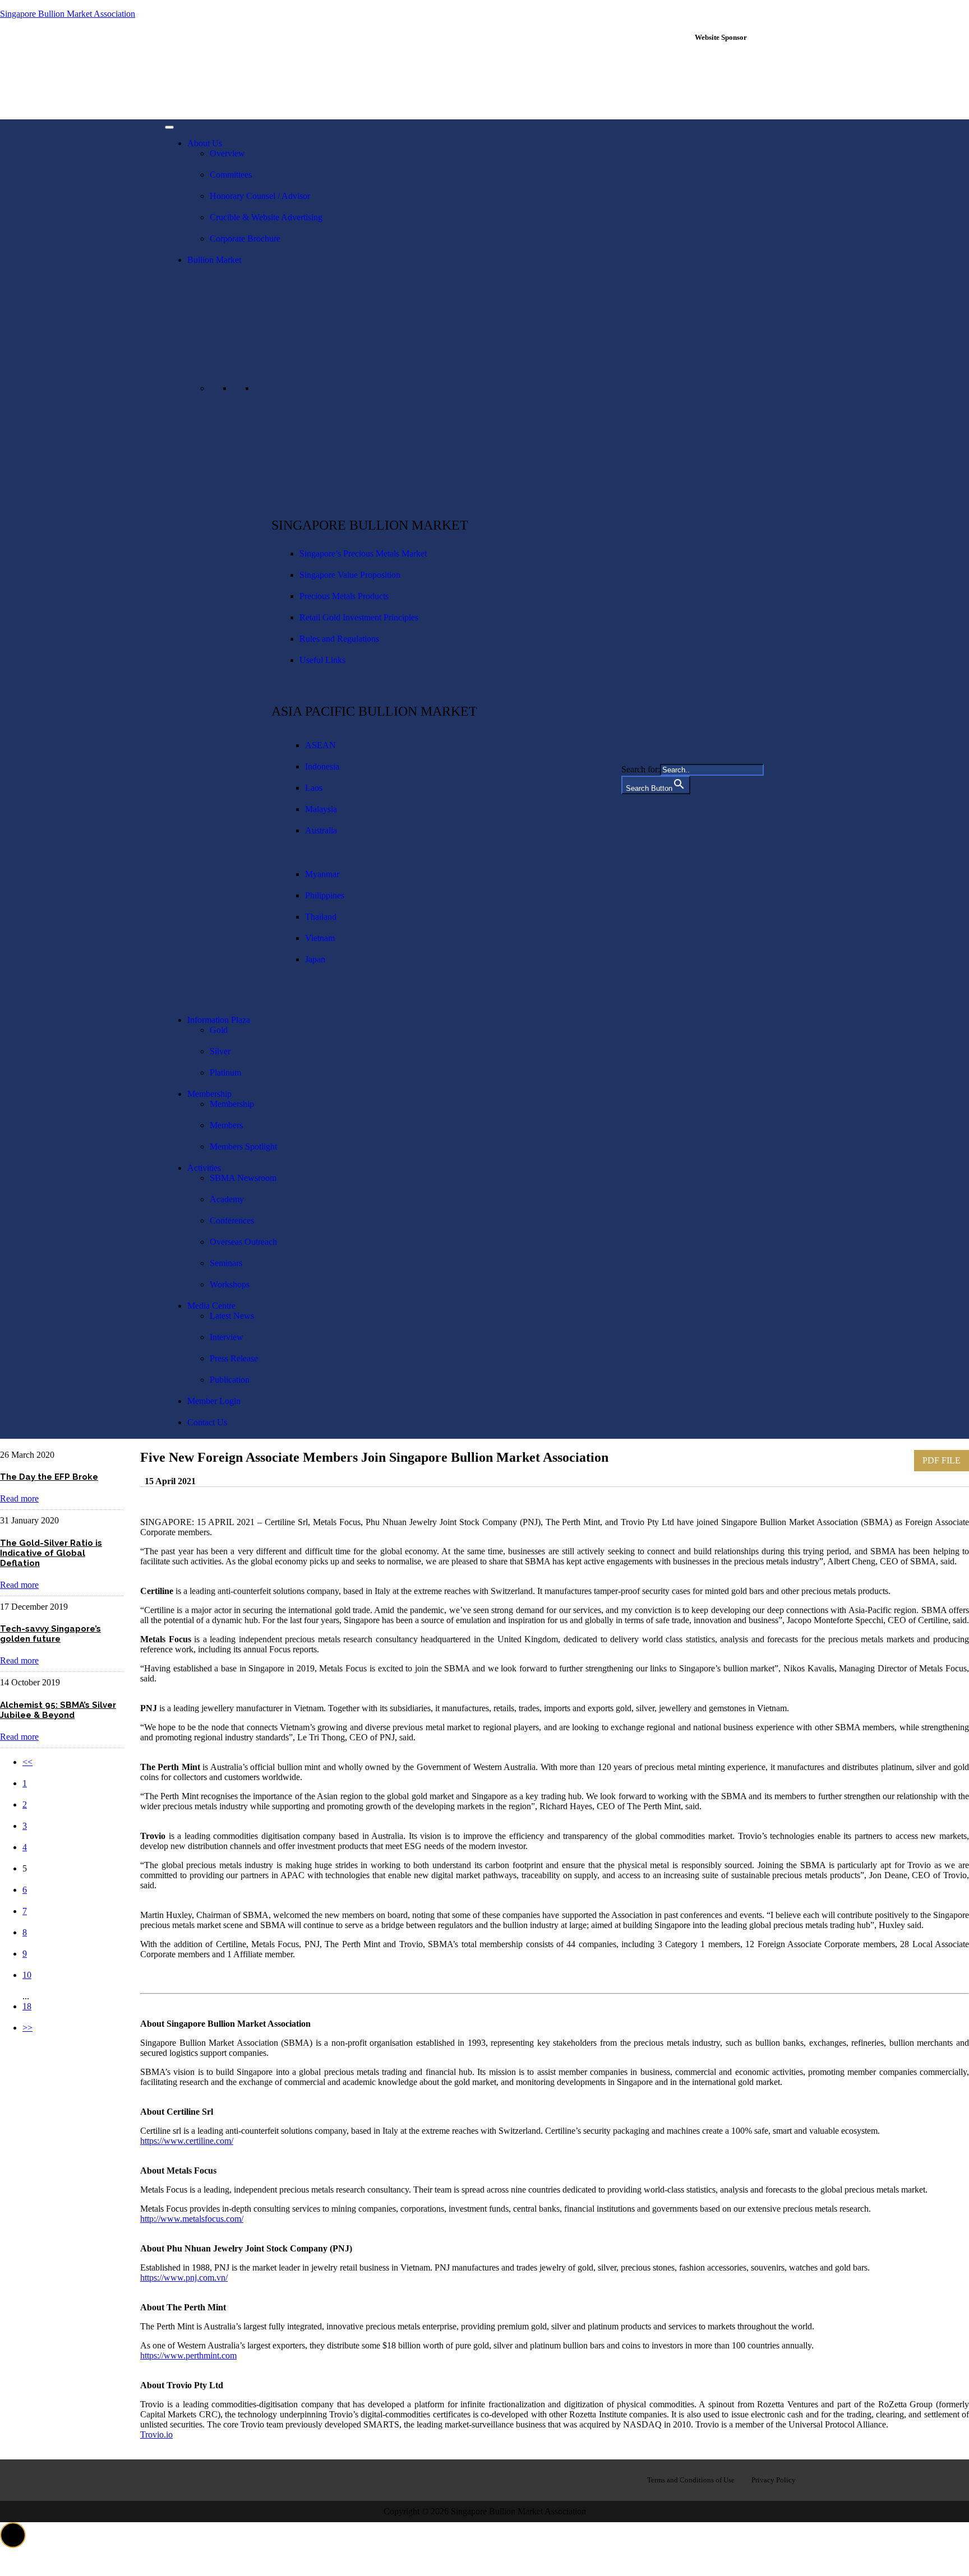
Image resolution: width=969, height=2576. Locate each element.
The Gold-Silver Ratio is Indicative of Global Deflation (51, 1553)
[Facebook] (179, 2479)
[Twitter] (251, 2479)
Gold (219, 1030)
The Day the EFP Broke (49, 1477)
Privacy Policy (774, 2480)
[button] (13, 2535)
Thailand (321, 917)
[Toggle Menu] (169, 127)
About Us (205, 143)
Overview (227, 153)
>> (27, 2028)
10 (27, 1975)
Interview (227, 1337)
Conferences (232, 1220)
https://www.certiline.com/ (187, 2141)
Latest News (232, 1316)
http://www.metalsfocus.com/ (192, 2219)
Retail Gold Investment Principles (359, 617)
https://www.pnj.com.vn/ (184, 2278)
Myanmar (322, 874)
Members (226, 1125)
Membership (209, 1094)
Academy (227, 1199)
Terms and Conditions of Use (691, 2480)
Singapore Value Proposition (350, 575)
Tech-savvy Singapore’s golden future (50, 1634)
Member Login (214, 1401)
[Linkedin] (215, 2479)
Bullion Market (214, 260)
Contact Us (207, 1422)
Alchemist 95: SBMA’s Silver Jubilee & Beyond (58, 1710)
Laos (314, 788)
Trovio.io (156, 2434)
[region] (747, 80)
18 (27, 2006)
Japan (315, 959)
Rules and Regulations (339, 639)
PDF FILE (942, 1460)
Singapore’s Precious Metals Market (363, 553)
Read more (19, 1498)
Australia (321, 830)
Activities (204, 1168)
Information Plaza (219, 1020)
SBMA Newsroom (243, 1178)
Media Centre (211, 1306)
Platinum (225, 1072)
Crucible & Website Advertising (266, 217)
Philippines (325, 895)
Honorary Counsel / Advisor (260, 196)
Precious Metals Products (344, 596)
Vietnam (320, 938)
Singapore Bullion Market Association (68, 14)
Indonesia (322, 766)
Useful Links (322, 660)
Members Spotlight (243, 1146)
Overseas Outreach (243, 1242)
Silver (220, 1051)
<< (27, 1762)
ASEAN (320, 745)
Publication (230, 1380)
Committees (231, 175)
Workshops (230, 1284)
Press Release (234, 1358)
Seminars (226, 1263)
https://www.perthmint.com (188, 2355)
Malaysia (321, 809)
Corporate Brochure (245, 238)
